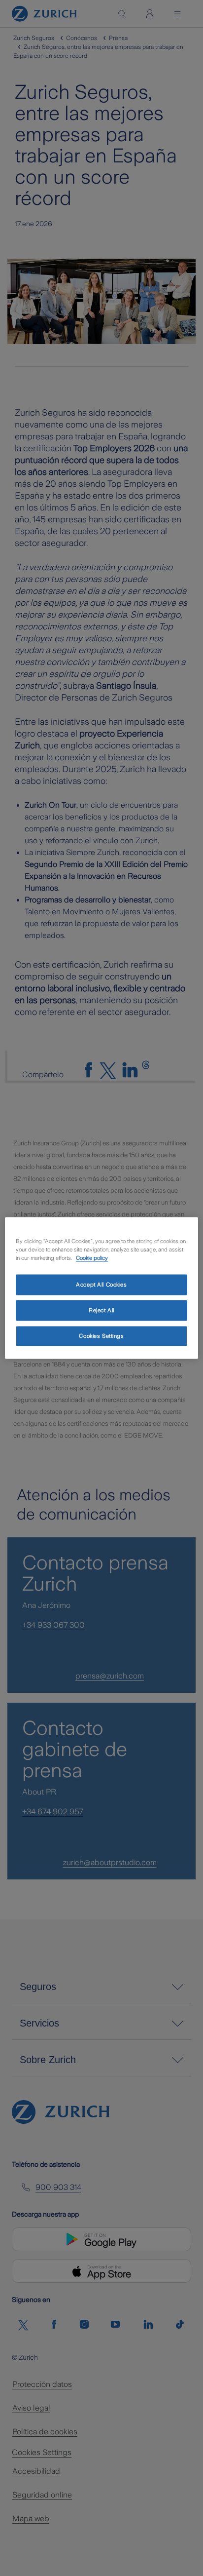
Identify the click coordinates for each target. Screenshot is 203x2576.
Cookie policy (92, 1258)
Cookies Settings (101, 1336)
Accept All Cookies (101, 1285)
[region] (101, 1288)
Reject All (101, 1310)
